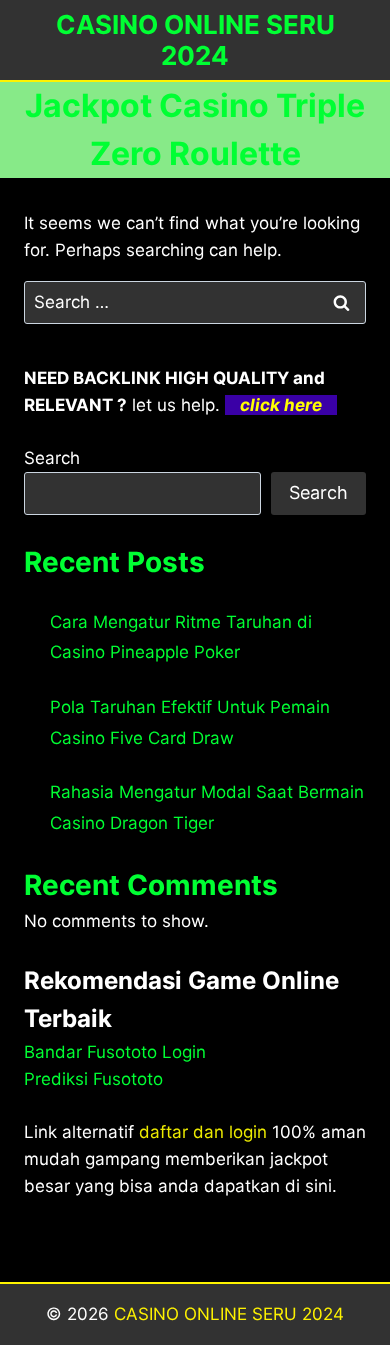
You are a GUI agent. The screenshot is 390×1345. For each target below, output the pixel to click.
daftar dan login (203, 1132)
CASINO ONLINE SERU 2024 (229, 1314)
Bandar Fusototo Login (115, 1052)
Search (52, 458)
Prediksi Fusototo (93, 1079)
